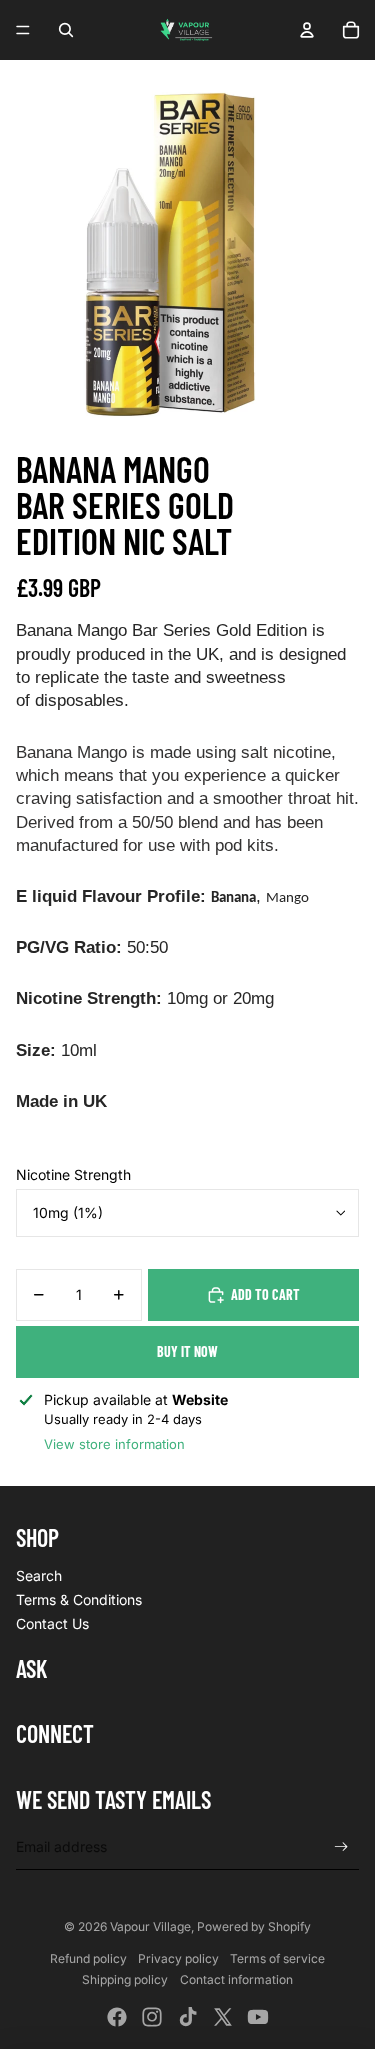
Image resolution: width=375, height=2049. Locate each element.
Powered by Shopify (254, 1926)
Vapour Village (150, 1926)
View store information (114, 1444)
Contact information (236, 1979)
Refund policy (88, 1958)
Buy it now (187, 1351)
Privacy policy (178, 1958)
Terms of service (277, 1958)
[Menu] (23, 30)
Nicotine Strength (73, 1174)
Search (39, 1575)
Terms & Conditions (79, 1599)
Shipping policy (125, 1979)
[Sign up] (341, 1846)
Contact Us (52, 1623)
